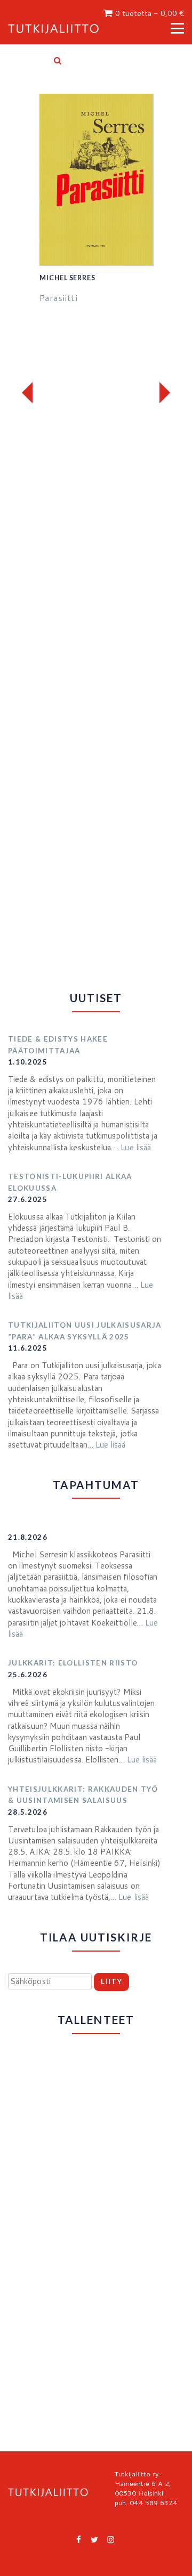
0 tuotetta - (150, 13)
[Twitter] (95, 2539)
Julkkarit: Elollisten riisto (73, 1663)
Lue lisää (136, 1147)
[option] (96, 206)
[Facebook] (79, 2539)
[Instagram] (111, 2539)
